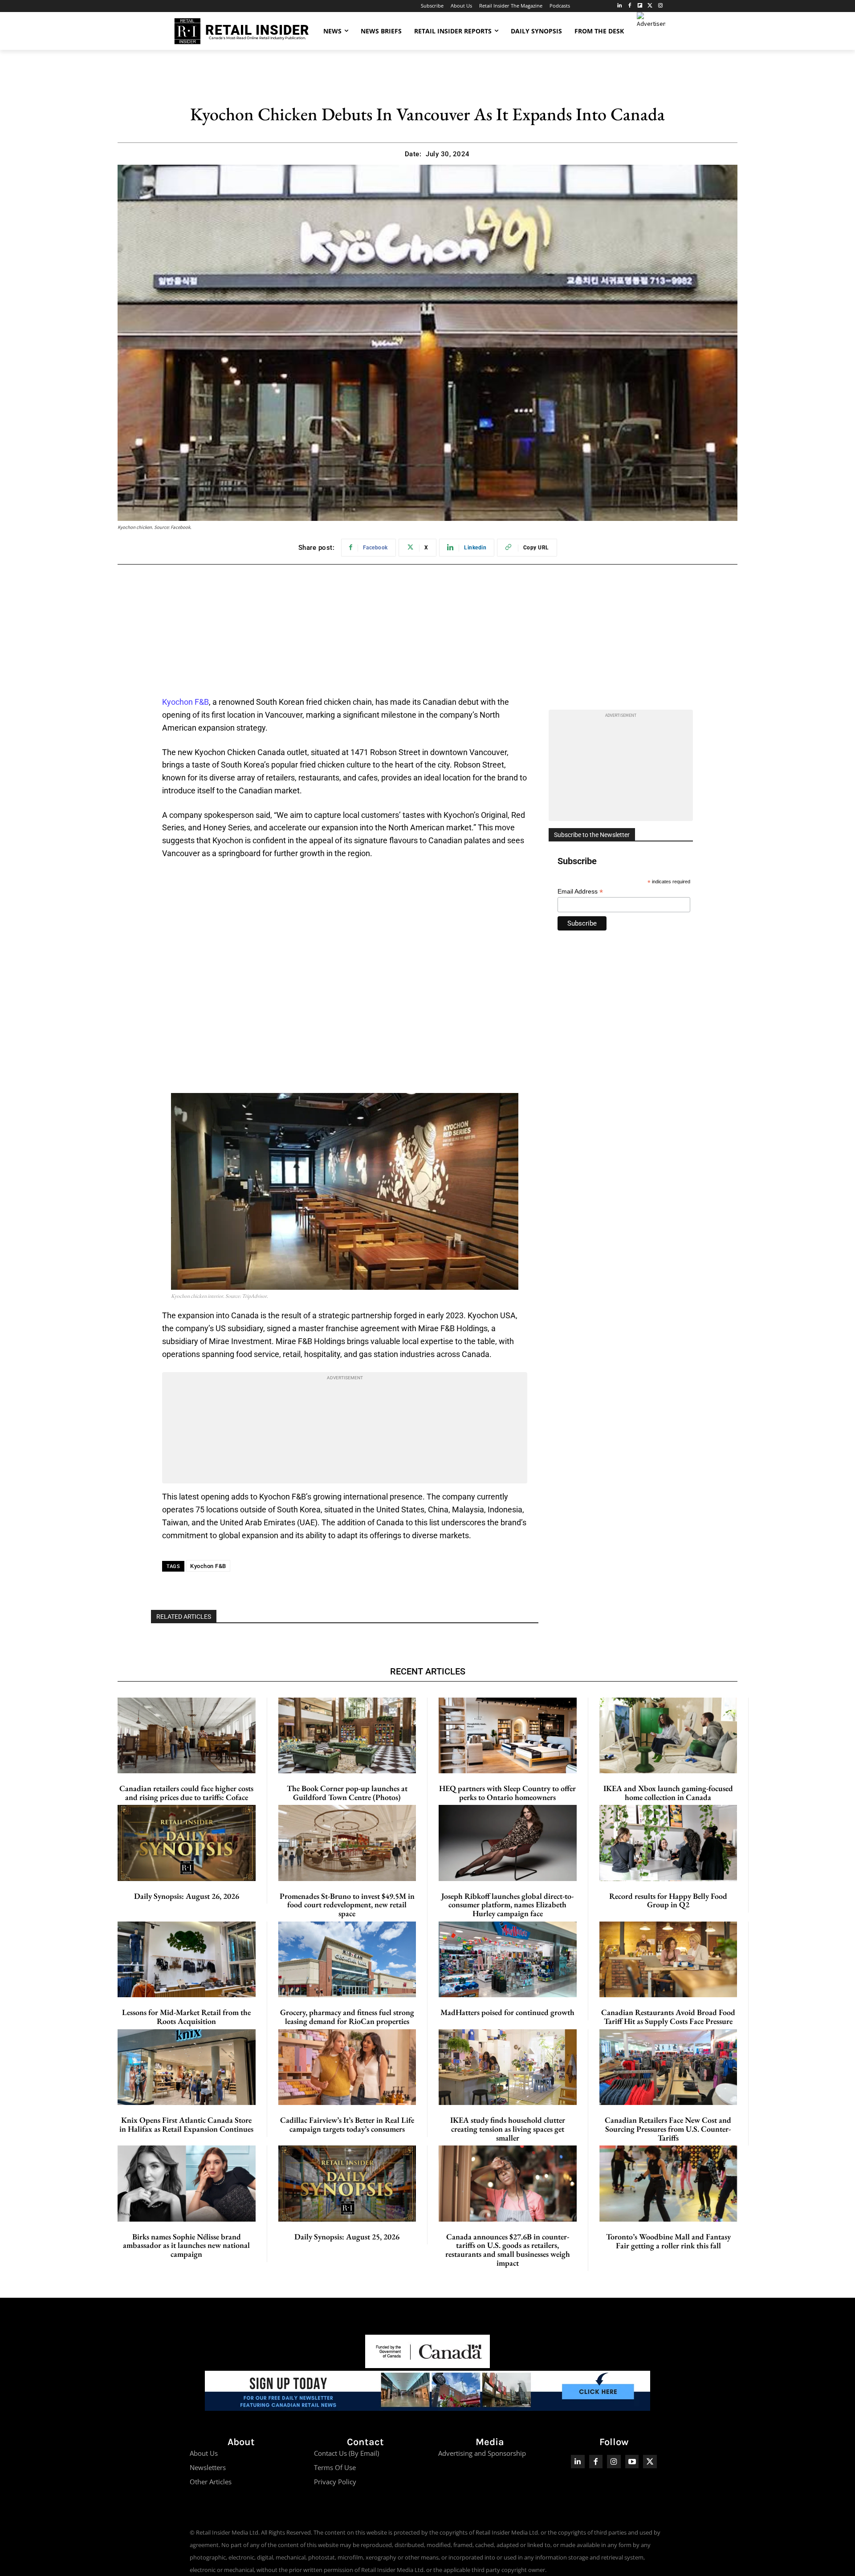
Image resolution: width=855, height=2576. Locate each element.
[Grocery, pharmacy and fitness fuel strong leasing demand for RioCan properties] (347, 1959)
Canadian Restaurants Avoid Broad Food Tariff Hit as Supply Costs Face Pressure (668, 2017)
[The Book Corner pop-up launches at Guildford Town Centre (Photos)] (347, 1735)
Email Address (580, 892)
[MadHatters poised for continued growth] (508, 1959)
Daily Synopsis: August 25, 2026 (347, 2237)
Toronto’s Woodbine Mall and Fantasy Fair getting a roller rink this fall (668, 2241)
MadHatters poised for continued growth (507, 2012)
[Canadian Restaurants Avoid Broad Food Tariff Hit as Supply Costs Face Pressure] (668, 1959)
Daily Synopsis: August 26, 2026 (187, 1896)
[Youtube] (632, 2462)
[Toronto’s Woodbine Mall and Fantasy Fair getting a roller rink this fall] (669, 2184)
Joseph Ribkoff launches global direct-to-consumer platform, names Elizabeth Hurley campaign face (507, 1905)
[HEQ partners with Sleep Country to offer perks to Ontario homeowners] (508, 1735)
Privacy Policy (335, 2482)
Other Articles (211, 2482)
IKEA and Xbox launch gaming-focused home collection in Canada (668, 1793)
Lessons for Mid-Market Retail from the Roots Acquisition (186, 2017)
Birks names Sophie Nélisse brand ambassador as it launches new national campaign (186, 2245)
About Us (204, 2453)
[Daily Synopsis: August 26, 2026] (187, 1843)
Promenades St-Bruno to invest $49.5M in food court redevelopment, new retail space (347, 1905)
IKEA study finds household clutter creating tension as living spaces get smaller (508, 2129)
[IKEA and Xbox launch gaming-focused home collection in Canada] (668, 1735)
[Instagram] (660, 6)
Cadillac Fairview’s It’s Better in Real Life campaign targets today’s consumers (347, 2124)
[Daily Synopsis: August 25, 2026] (347, 2183)
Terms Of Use (335, 2467)
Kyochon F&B (185, 702)
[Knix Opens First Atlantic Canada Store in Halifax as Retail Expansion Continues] (187, 2067)
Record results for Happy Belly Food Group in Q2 (668, 1900)
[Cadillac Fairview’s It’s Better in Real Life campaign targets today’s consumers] (347, 2067)
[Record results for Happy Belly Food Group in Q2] (668, 1843)
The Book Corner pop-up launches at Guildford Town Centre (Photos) (347, 1793)
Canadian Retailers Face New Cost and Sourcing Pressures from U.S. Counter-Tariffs (668, 2129)
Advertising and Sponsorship (482, 2453)
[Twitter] (650, 6)
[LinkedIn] (620, 6)
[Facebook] (630, 6)
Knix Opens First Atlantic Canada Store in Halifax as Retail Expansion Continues (186, 2124)
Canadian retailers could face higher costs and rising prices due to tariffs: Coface (186, 1793)
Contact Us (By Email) (346, 2453)
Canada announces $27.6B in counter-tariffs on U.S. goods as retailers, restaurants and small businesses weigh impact (508, 2250)
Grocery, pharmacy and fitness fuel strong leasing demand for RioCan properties (347, 2017)
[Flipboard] (640, 6)
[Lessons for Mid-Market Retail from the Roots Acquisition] (187, 1959)
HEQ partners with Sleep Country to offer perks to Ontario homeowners (507, 1793)
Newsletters (208, 2467)
